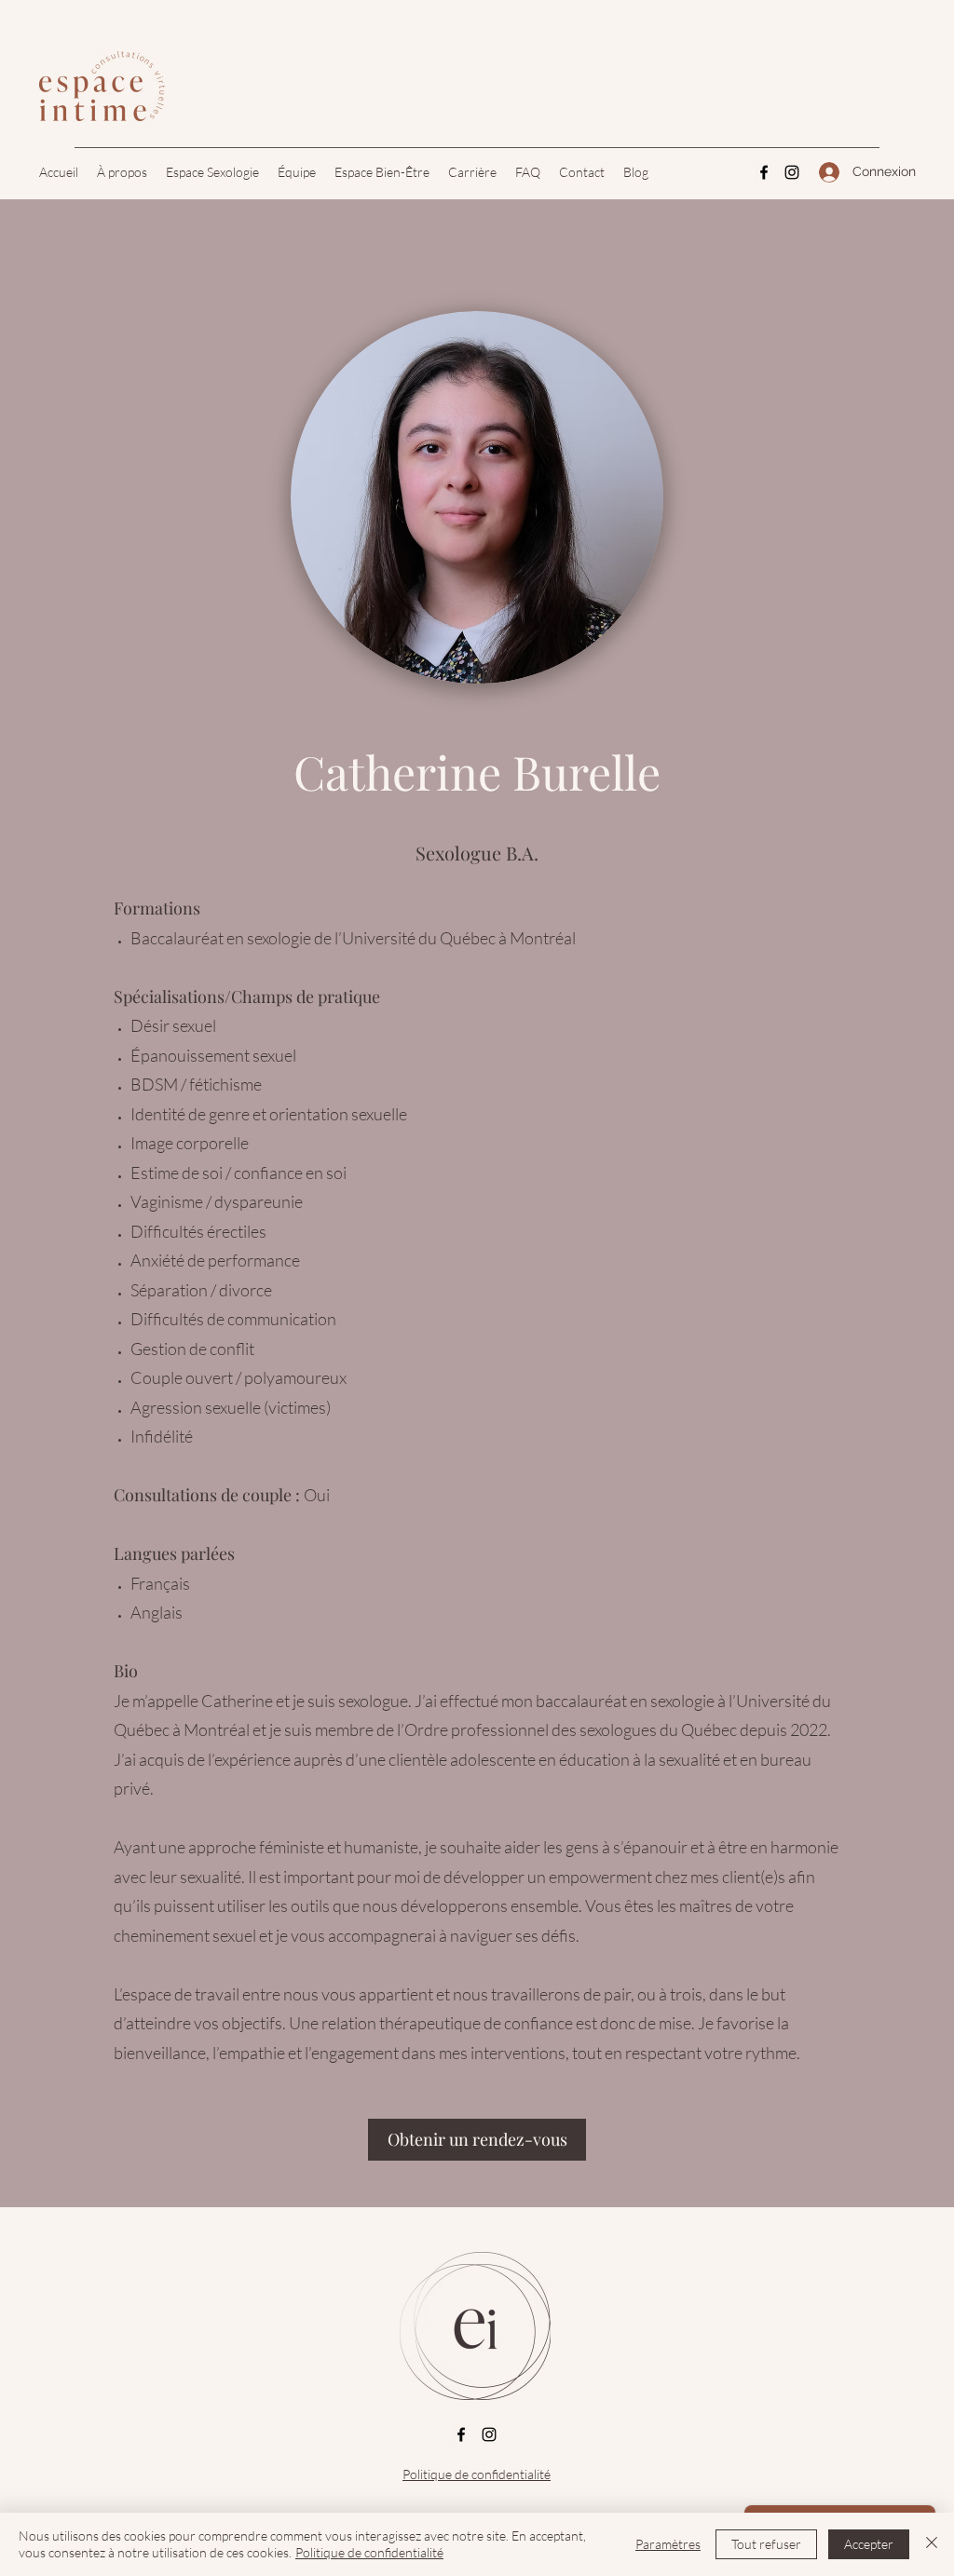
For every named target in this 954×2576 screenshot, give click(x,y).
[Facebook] (764, 172)
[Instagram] (792, 172)
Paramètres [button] (668, 2544)
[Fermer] (932, 2544)
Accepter (869, 2544)
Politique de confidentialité (477, 2474)
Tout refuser (766, 2544)
